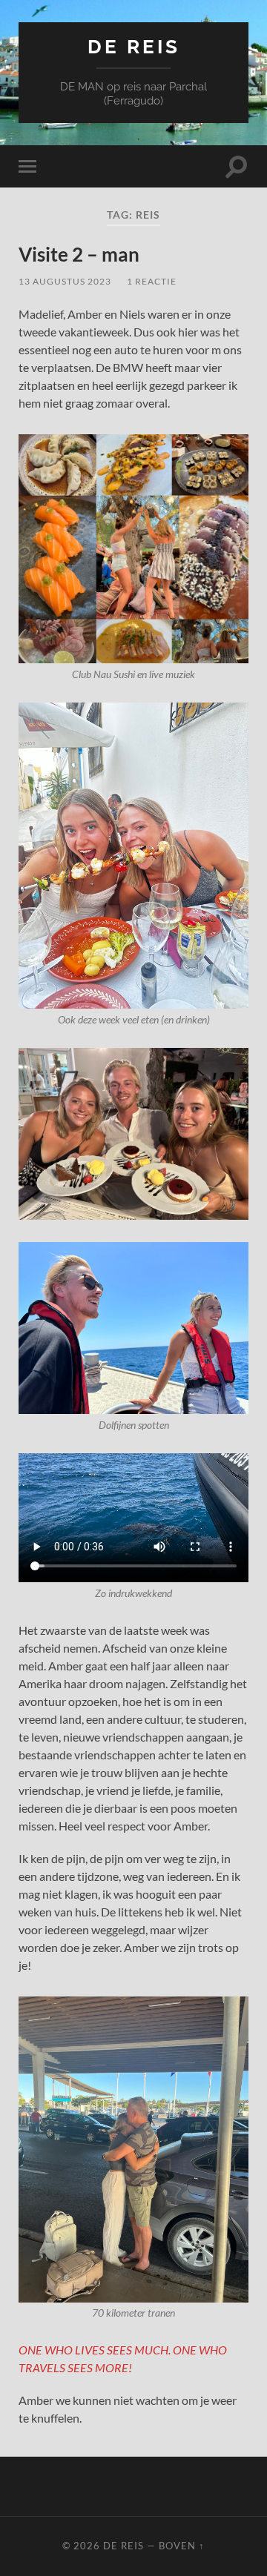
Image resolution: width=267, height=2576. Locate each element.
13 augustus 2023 (65, 281)
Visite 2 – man (79, 254)
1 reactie (152, 281)
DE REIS (134, 46)
